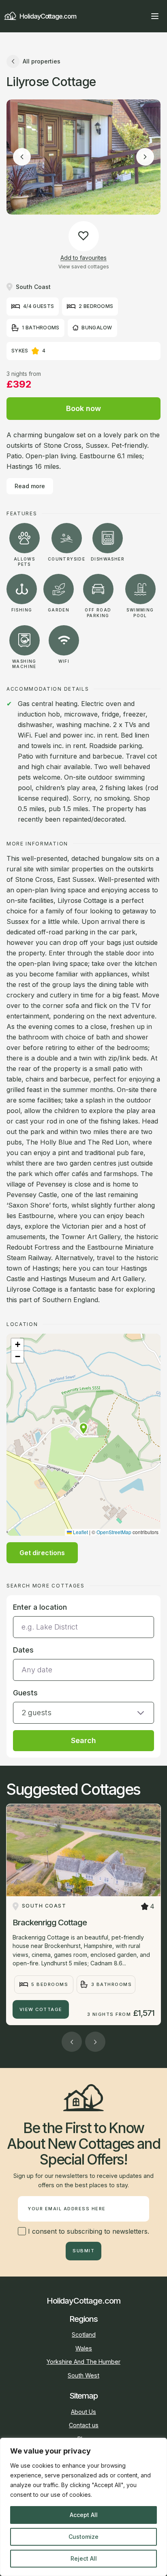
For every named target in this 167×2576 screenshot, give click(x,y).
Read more (30, 486)
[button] (83, 1429)
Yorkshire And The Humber (83, 2362)
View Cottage (41, 2009)
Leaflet (80, 1532)
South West (83, 2375)
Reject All (84, 2558)
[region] (83, 2507)
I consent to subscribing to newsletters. (88, 2231)
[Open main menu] (155, 16)
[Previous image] (22, 157)
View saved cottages (84, 267)
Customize (83, 2537)
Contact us (84, 2425)
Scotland (84, 2335)
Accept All (84, 2515)
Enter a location (40, 1607)
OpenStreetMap (114, 1532)
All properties (42, 61)
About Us (83, 2412)
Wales (84, 2348)
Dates (23, 1650)
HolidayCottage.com (48, 16)
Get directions (42, 1553)
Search (83, 1740)
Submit (83, 2251)
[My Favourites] (140, 16)
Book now (83, 408)
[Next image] (145, 157)
